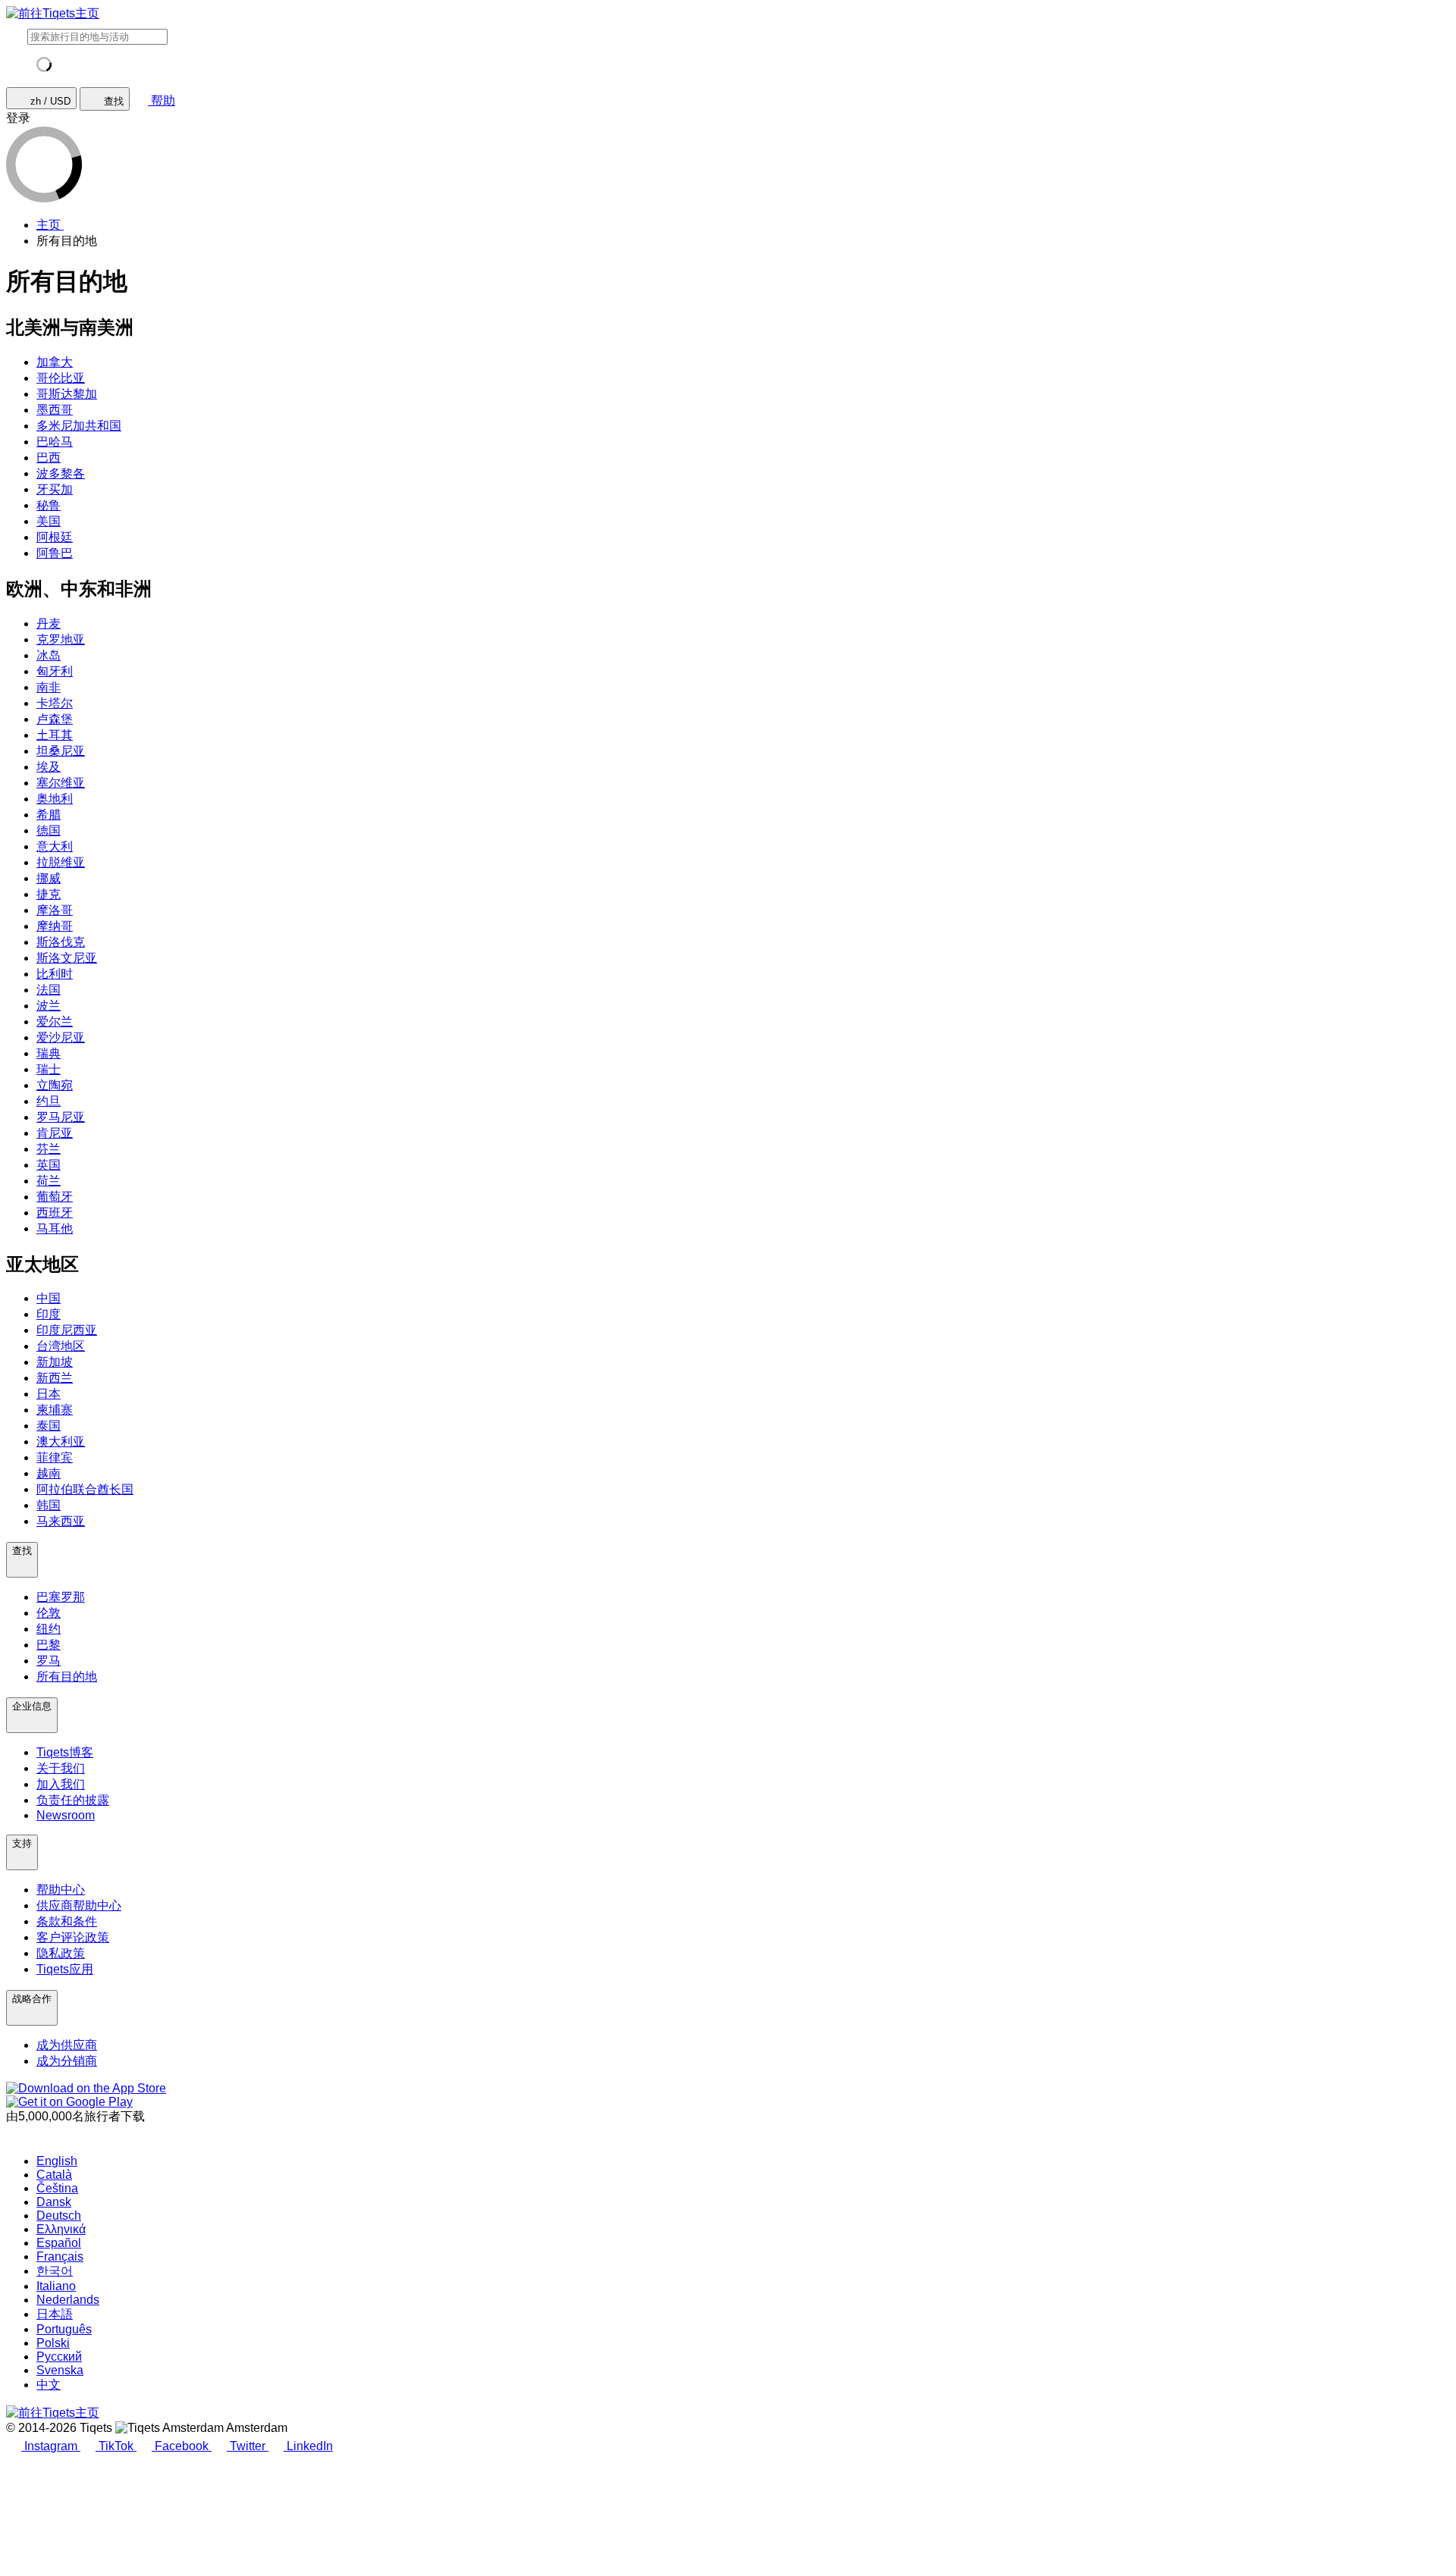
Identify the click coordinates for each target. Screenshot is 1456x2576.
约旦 (49, 1101)
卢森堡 (55, 719)
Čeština (57, 2188)
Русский (59, 2357)
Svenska (60, 2370)
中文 (49, 2385)
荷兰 (49, 1181)
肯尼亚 (55, 1133)
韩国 (49, 1505)
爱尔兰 (55, 1022)
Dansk (54, 2202)
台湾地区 (61, 1346)
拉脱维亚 (61, 862)
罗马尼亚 (61, 1117)
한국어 (55, 2271)
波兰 (49, 1006)
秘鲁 (49, 505)
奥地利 (55, 799)
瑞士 (49, 1069)
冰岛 (49, 655)
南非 (49, 687)
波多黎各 (61, 473)
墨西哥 (55, 410)
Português (64, 2329)
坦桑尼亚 (61, 751)
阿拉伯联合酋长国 (85, 1489)
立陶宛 (55, 1085)
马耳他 (55, 1228)
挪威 (49, 878)
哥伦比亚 (61, 378)
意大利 (55, 846)
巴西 (49, 458)
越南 (49, 1473)
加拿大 (55, 362)
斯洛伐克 (61, 942)
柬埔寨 (55, 1410)
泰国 (49, 1426)
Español (59, 2243)
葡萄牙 (55, 1197)
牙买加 (55, 489)
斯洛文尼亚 (67, 958)
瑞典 (49, 1053)
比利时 (55, 974)
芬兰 (49, 1149)
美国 (49, 521)
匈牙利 (55, 671)
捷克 (49, 894)
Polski (53, 2343)
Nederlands (68, 2300)
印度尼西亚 (67, 1330)
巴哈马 (55, 442)
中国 (49, 1298)
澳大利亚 (61, 1442)
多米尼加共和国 (79, 426)
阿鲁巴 (55, 553)
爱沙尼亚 (61, 1037)
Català (54, 2175)
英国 (49, 1165)
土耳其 (55, 735)
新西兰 (55, 1378)
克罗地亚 (61, 639)
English (57, 2161)
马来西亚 (61, 1521)
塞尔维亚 (61, 783)
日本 (49, 1394)
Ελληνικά (61, 2229)
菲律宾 (55, 1457)
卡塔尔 (55, 703)
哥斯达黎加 (67, 394)
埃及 (49, 767)
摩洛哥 (55, 910)
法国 (49, 990)
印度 (49, 1314)
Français (60, 2256)
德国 (49, 830)
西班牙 (55, 1213)
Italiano (56, 2286)
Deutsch (59, 2216)
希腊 (49, 815)
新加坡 (55, 1362)
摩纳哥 (55, 926)
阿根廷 (55, 537)
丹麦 (49, 624)
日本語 (55, 2314)
